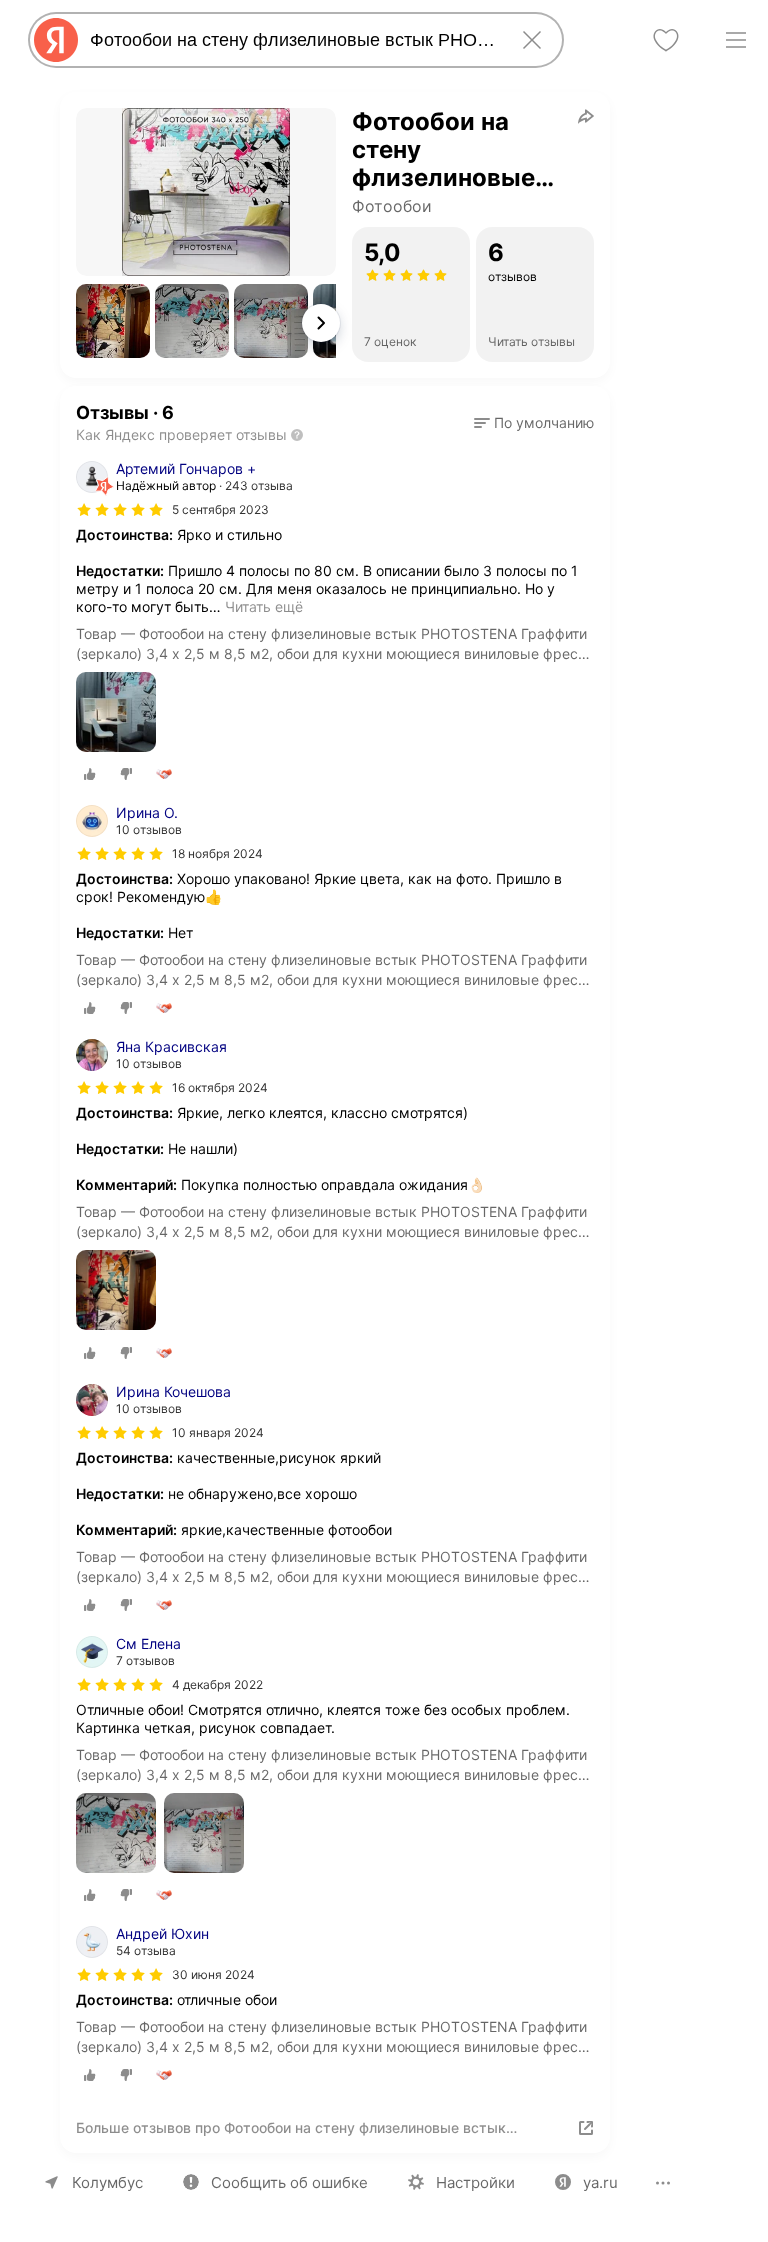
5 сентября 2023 (220, 509)
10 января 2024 (218, 1432)
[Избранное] (666, 40)
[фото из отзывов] (116, 713)
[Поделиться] (586, 116)
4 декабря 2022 (217, 1684)
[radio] (90, 774)
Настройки (475, 2182)
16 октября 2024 (220, 1087)
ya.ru (600, 2182)
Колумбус (107, 2182)
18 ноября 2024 (217, 853)
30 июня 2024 (213, 1974)
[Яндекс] (56, 40)
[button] (113, 321)
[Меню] (736, 40)
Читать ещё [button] (264, 606)
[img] (120, 510)
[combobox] (292, 40)
